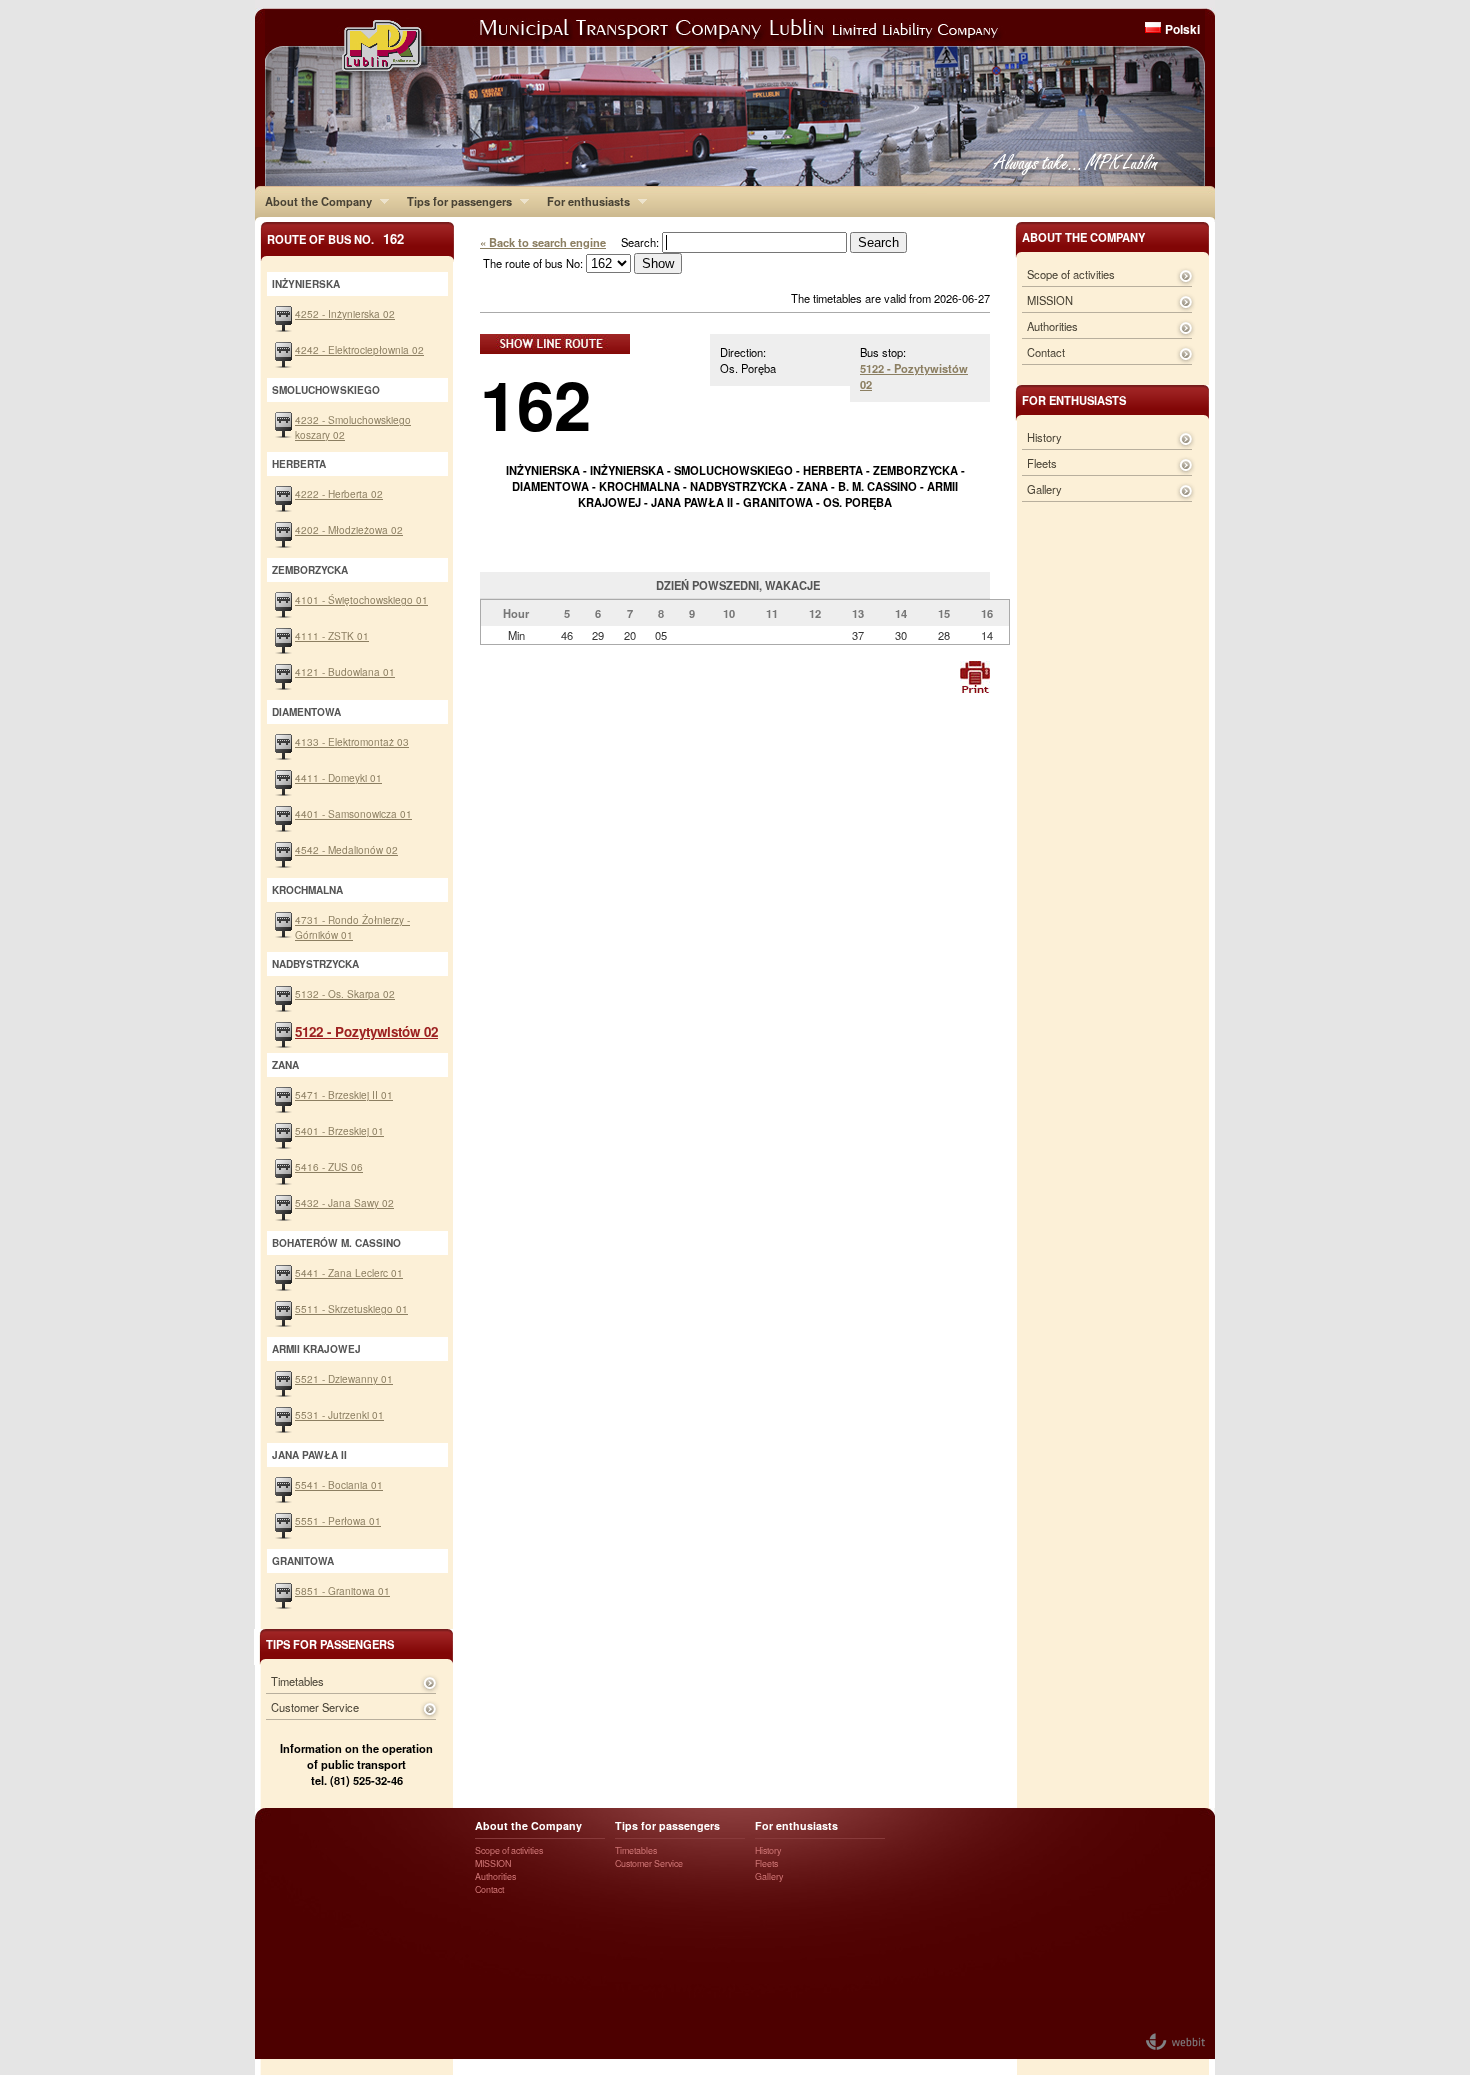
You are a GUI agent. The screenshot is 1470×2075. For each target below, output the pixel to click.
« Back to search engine (543, 242)
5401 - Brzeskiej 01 (339, 1130)
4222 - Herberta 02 (339, 493)
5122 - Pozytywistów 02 (366, 1031)
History (1044, 437)
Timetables (297, 1681)
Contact (1046, 352)
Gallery (1044, 489)
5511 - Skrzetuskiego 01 (351, 1308)
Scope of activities (1071, 274)
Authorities (1052, 326)
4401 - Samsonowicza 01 (353, 813)
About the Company (313, 201)
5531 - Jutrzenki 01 (339, 1414)
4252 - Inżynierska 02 (345, 313)
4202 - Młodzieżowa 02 (349, 529)
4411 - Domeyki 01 (338, 777)
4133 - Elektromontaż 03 (352, 741)
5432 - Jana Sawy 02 (344, 1202)
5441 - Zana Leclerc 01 (349, 1272)
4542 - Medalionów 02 (346, 849)
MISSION (1050, 300)
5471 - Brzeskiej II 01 (344, 1094)
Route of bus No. (335, 238)
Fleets (1042, 463)
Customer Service (315, 1707)
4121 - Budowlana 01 (345, 671)
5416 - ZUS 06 (329, 1166)
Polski (1182, 29)
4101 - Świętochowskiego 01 (361, 599)
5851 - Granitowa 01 (342, 1590)
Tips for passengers (454, 201)
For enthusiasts (583, 201)
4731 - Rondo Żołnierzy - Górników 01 (352, 927)
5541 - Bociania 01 (339, 1484)
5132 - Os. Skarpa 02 (345, 993)
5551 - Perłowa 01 (338, 1520)
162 (535, 403)
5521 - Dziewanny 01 (344, 1378)
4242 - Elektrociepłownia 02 (359, 349)
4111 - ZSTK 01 (332, 635)
